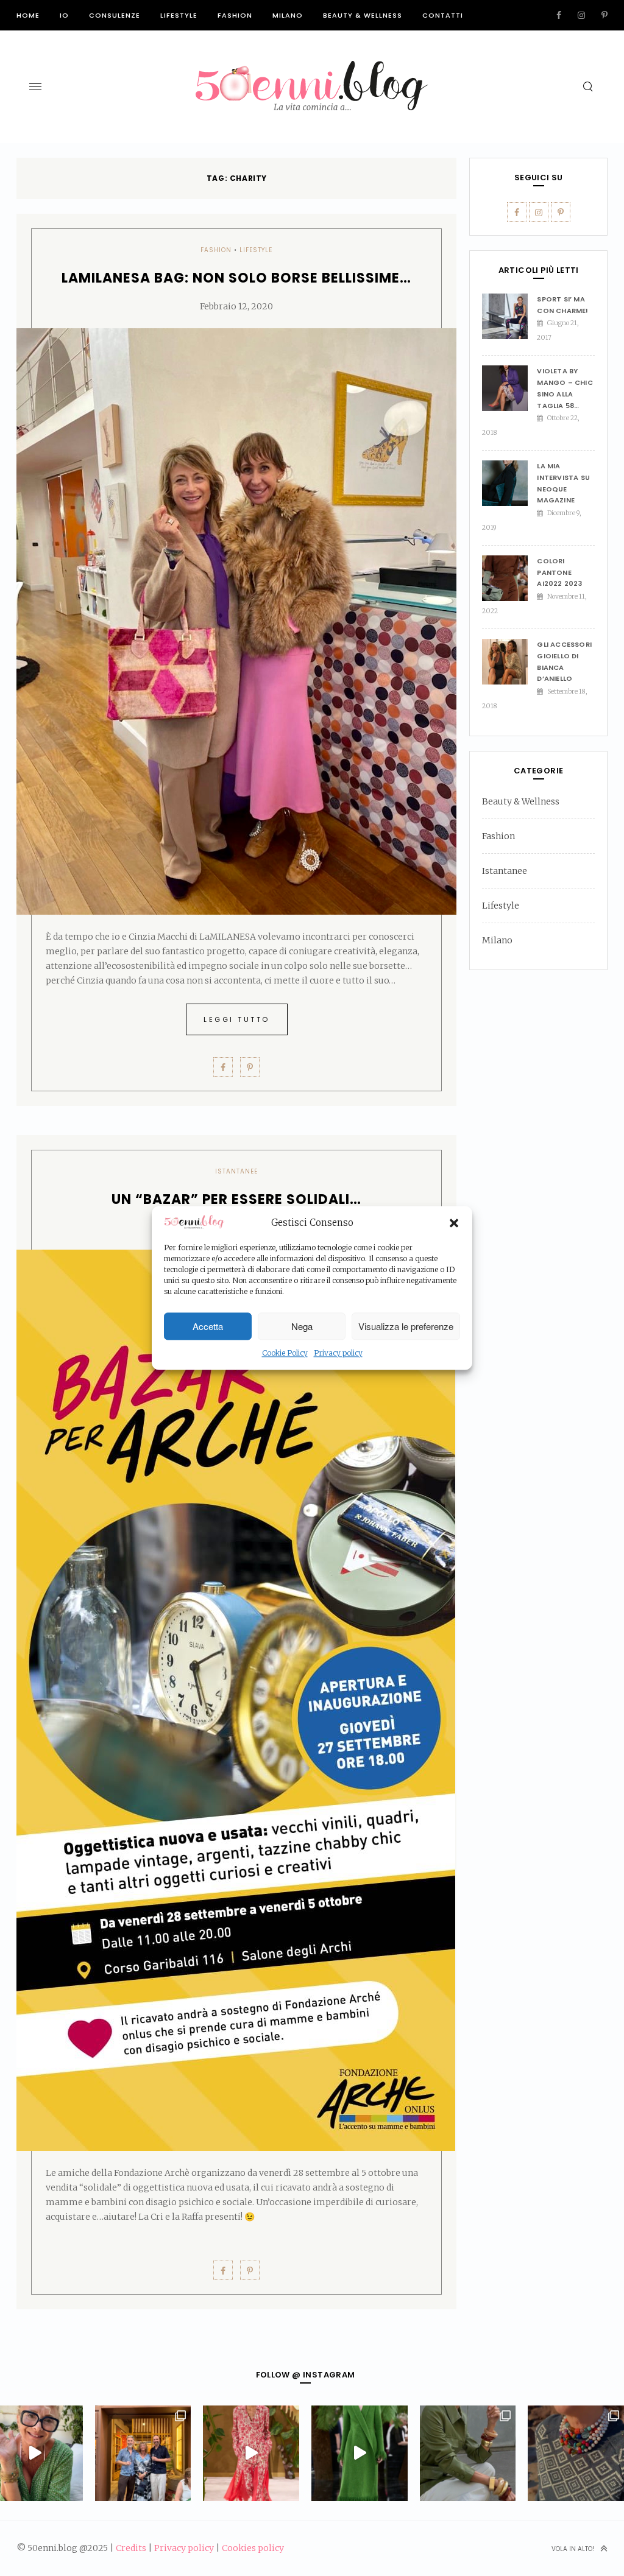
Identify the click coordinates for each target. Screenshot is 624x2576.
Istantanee (236, 1171)
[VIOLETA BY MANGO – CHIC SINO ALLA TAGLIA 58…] (509, 388)
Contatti (443, 15)
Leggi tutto (237, 1019)
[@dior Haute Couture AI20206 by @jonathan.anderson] (360, 2454)
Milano (288, 15)
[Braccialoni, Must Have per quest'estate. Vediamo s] (468, 2454)
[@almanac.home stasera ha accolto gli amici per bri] (143, 2454)
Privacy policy (338, 1353)
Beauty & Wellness (363, 15)
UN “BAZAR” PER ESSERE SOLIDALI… (236, 1199)
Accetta (208, 1326)
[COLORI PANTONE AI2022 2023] (509, 578)
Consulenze (115, 15)
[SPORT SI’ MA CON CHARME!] (509, 316)
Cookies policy (253, 2548)
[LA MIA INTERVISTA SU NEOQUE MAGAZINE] (509, 483)
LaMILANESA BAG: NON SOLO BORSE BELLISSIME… (236, 278)
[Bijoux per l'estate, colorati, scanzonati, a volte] (576, 2454)
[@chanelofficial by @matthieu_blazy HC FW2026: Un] (251, 2454)
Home (28, 15)
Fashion (235, 15)
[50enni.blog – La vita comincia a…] (312, 68)
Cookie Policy (285, 1353)
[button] (454, 1223)
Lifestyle (179, 15)
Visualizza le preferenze (406, 1326)
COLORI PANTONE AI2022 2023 (559, 572)
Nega (302, 1326)
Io (64, 15)
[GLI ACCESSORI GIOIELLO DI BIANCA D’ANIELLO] (509, 662)
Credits (131, 2548)
